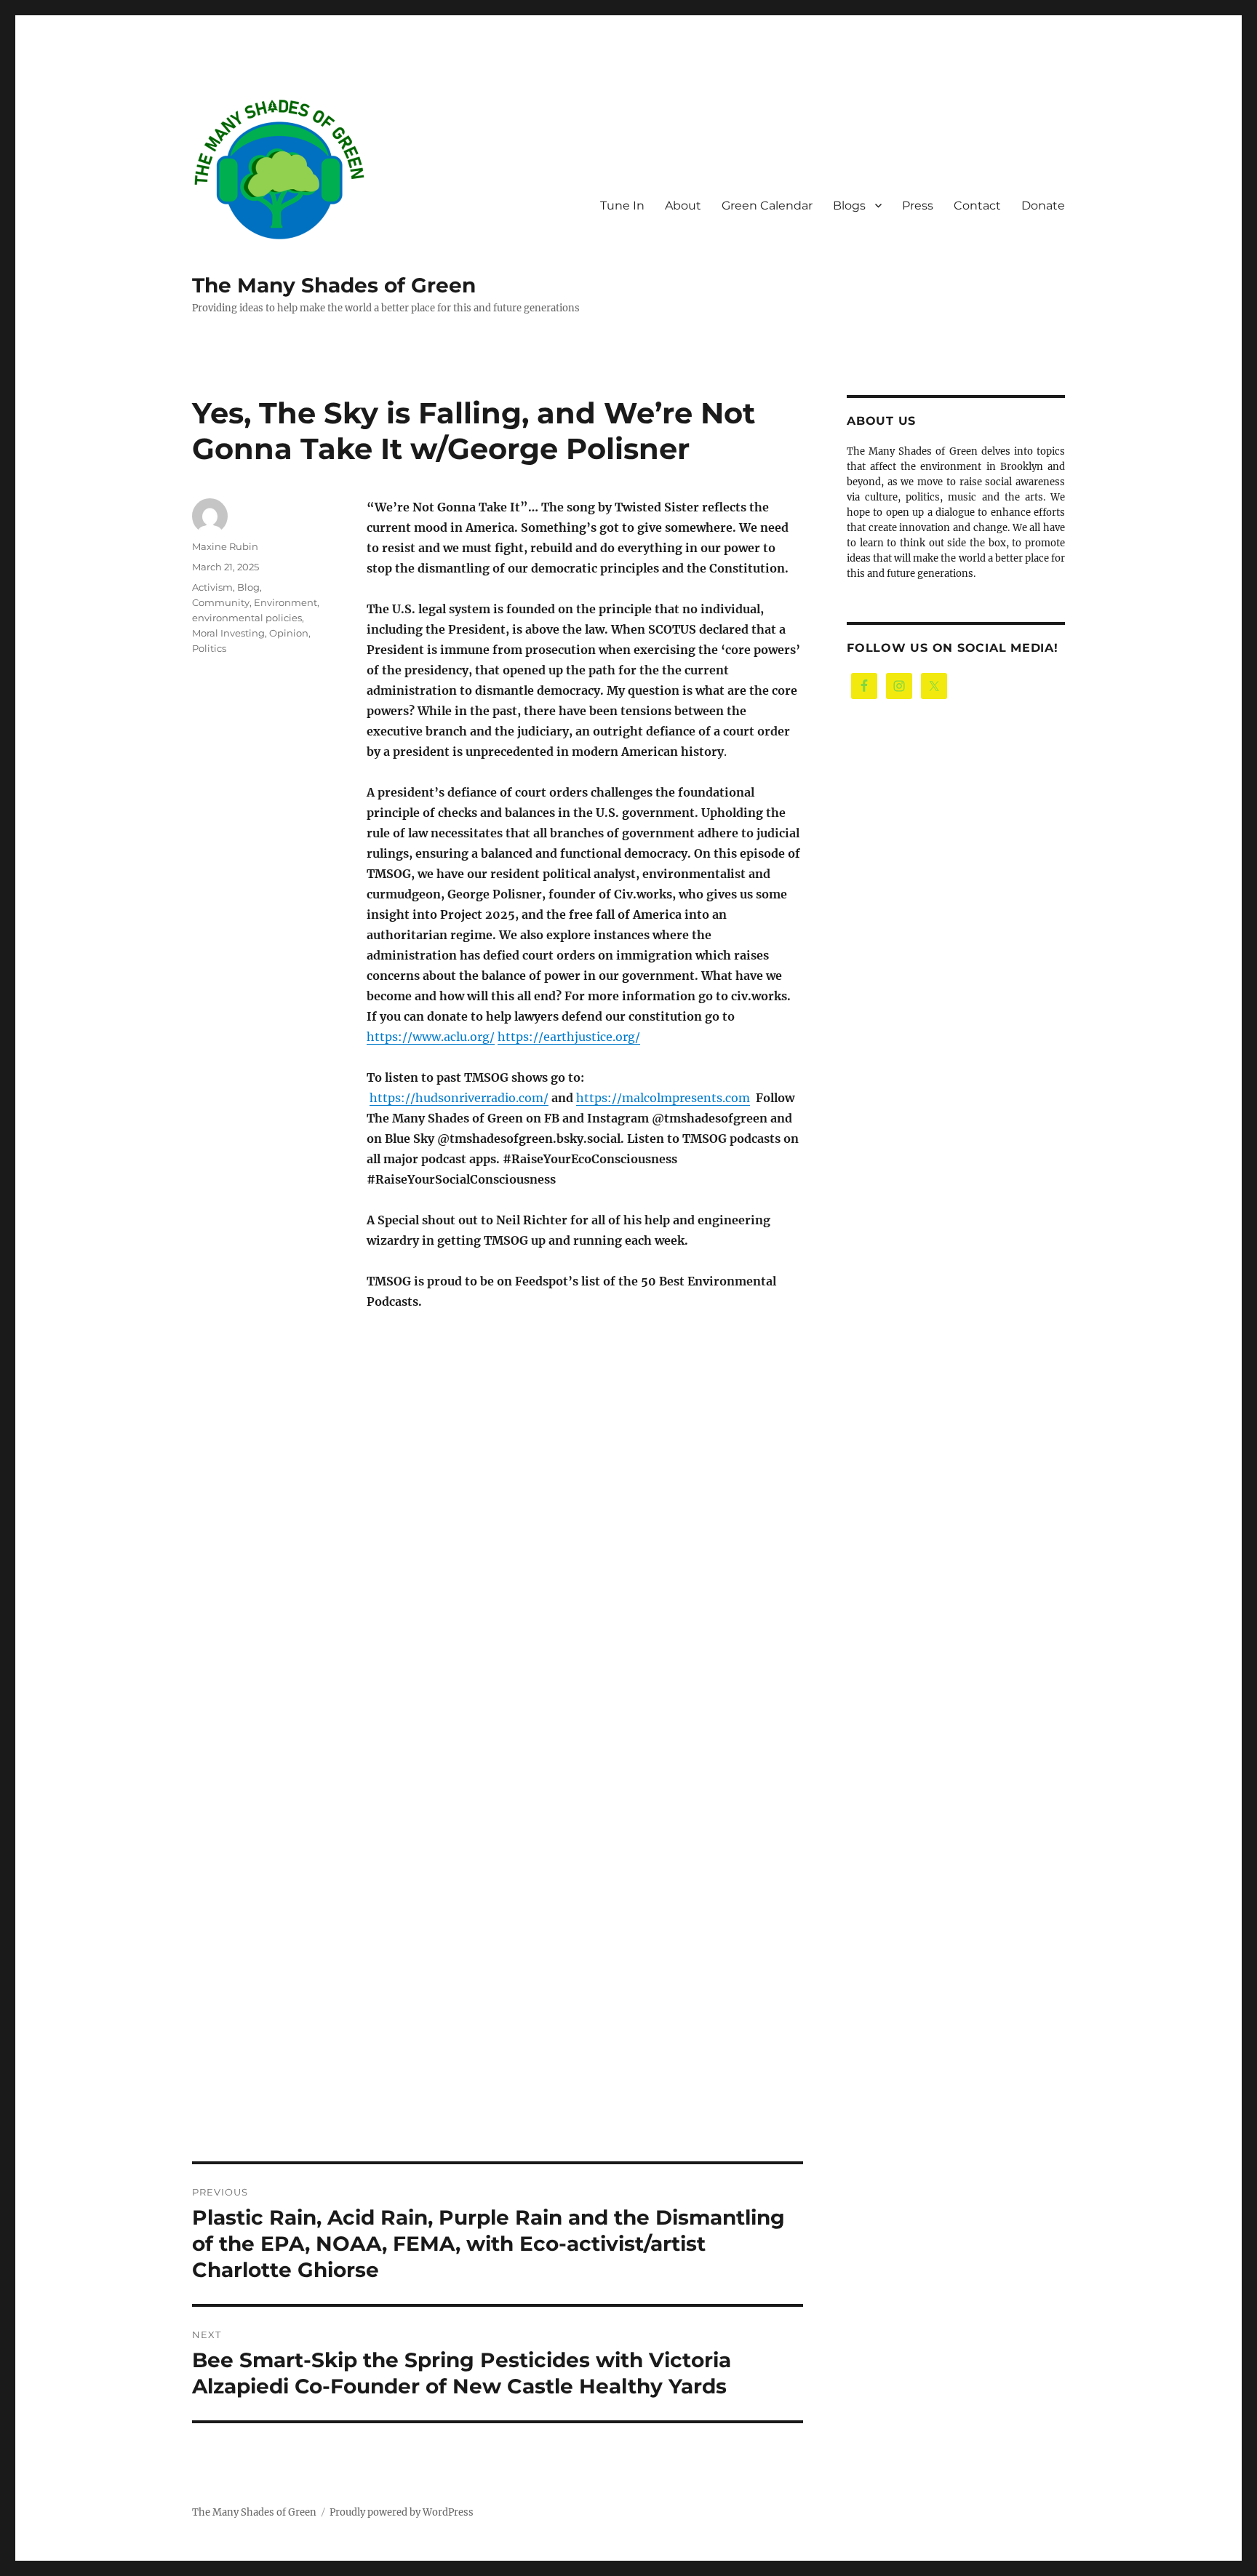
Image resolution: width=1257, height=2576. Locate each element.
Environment (286, 602)
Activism (212, 587)
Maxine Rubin (225, 546)
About (683, 206)
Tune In (622, 206)
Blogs (849, 206)
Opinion (289, 633)
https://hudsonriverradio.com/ (459, 1098)
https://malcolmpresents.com (663, 1098)
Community (221, 602)
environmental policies (247, 618)
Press (918, 206)
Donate (1043, 206)
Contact (977, 206)
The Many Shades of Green (334, 285)
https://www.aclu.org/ (431, 1037)
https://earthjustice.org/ (569, 1037)
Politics (209, 648)
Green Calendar (767, 206)
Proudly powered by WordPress (402, 2512)
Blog (248, 587)
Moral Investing (228, 633)
